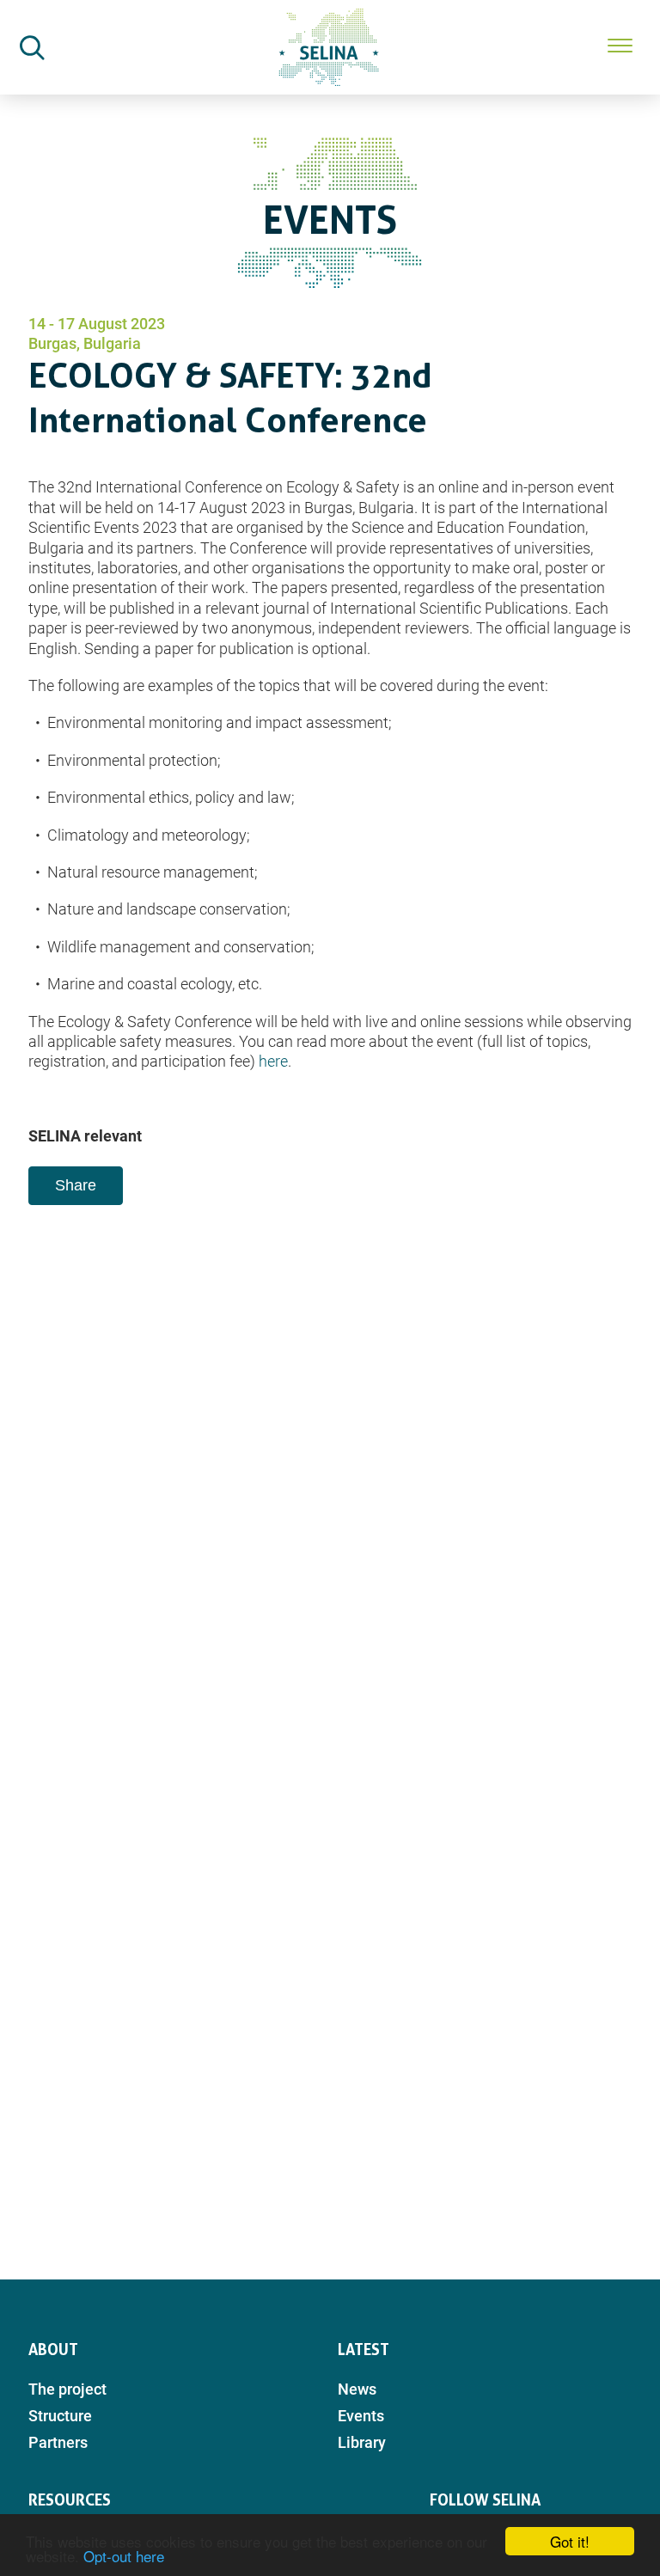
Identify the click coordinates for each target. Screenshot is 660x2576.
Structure (60, 2416)
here (273, 1061)
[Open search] (32, 47)
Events (361, 2416)
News (357, 2389)
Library (362, 2442)
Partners (58, 2442)
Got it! (570, 2541)
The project (67, 2389)
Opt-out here (124, 2556)
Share (76, 1185)
